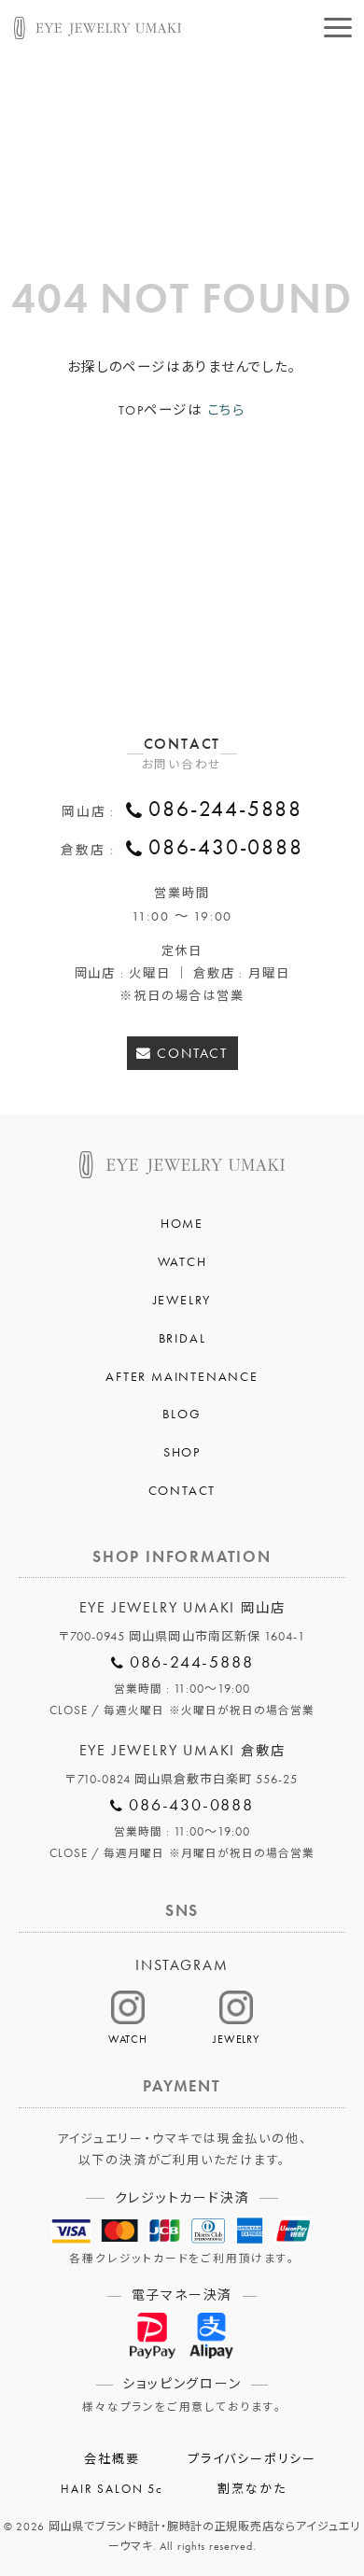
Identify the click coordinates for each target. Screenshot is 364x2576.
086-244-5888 (225, 809)
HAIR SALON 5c (112, 2489)
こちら (226, 410)
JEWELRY (182, 1300)
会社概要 (112, 2459)
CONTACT (192, 1053)
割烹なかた (252, 2489)
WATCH (182, 1261)
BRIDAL (182, 1338)
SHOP (182, 1452)
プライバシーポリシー (252, 2459)
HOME (182, 1223)
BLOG (182, 1414)
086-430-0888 (225, 847)
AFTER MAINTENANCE (182, 1376)
